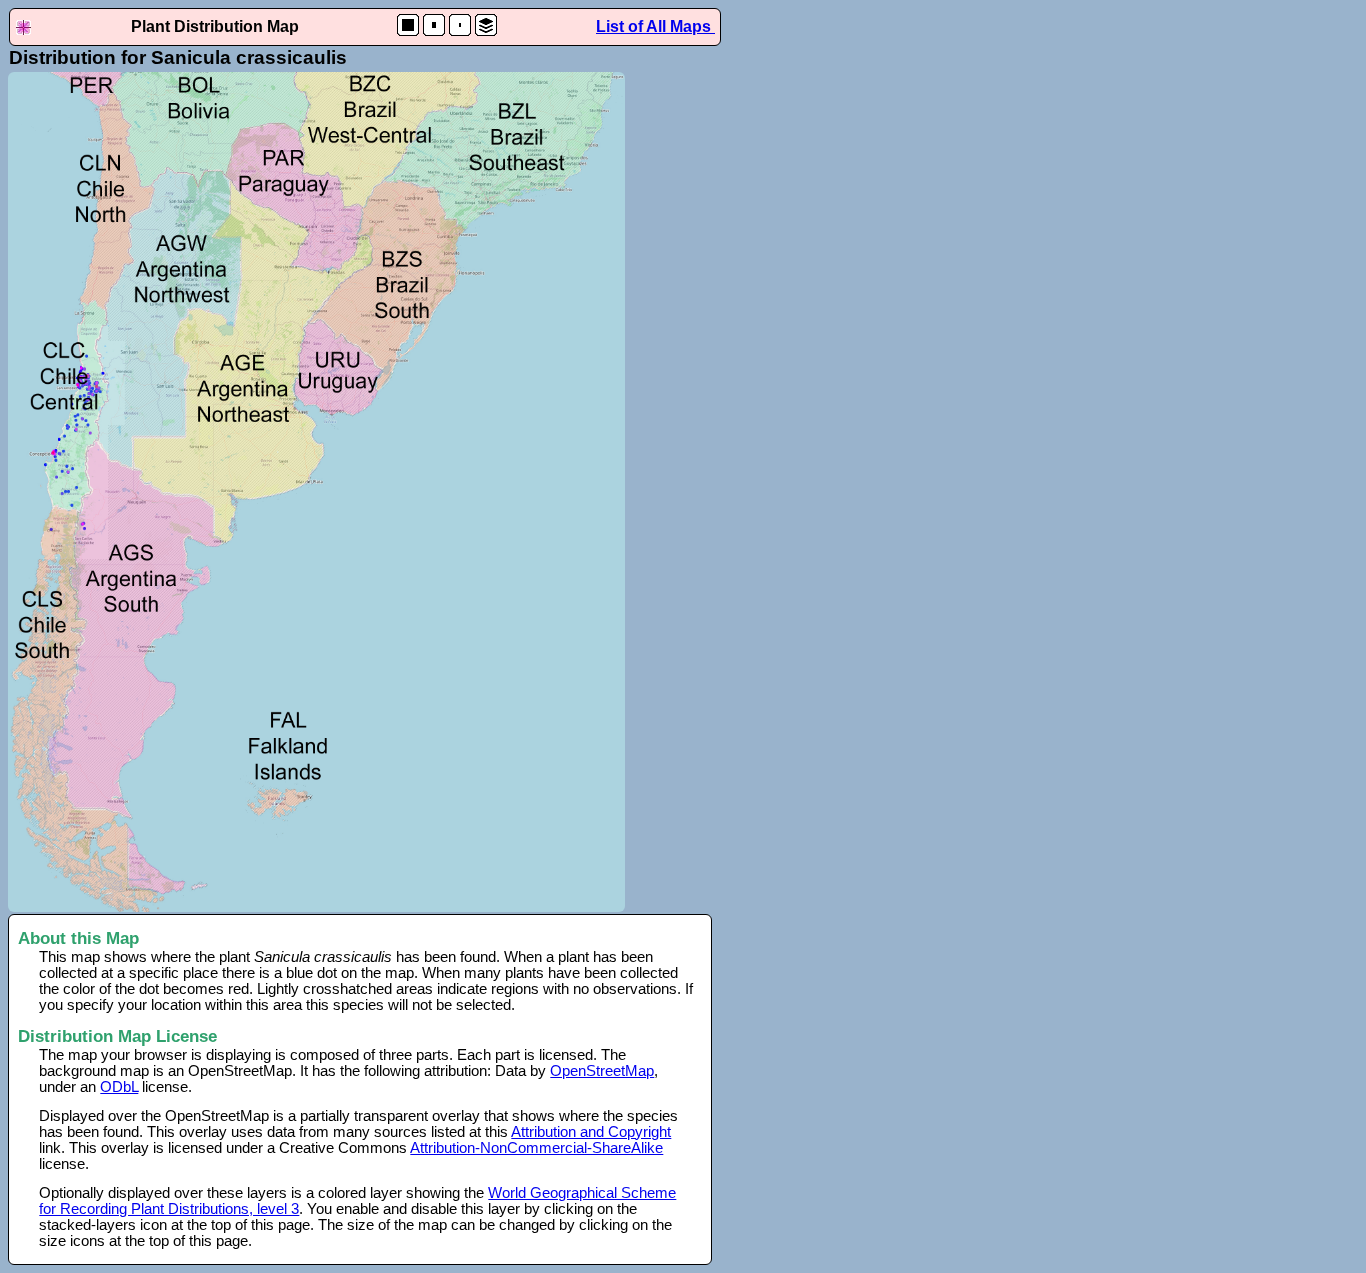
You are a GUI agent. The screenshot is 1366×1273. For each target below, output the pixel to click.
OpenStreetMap (602, 1071)
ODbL (119, 1087)
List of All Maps (655, 26)
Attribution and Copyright (591, 1132)
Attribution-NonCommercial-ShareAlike (536, 1148)
